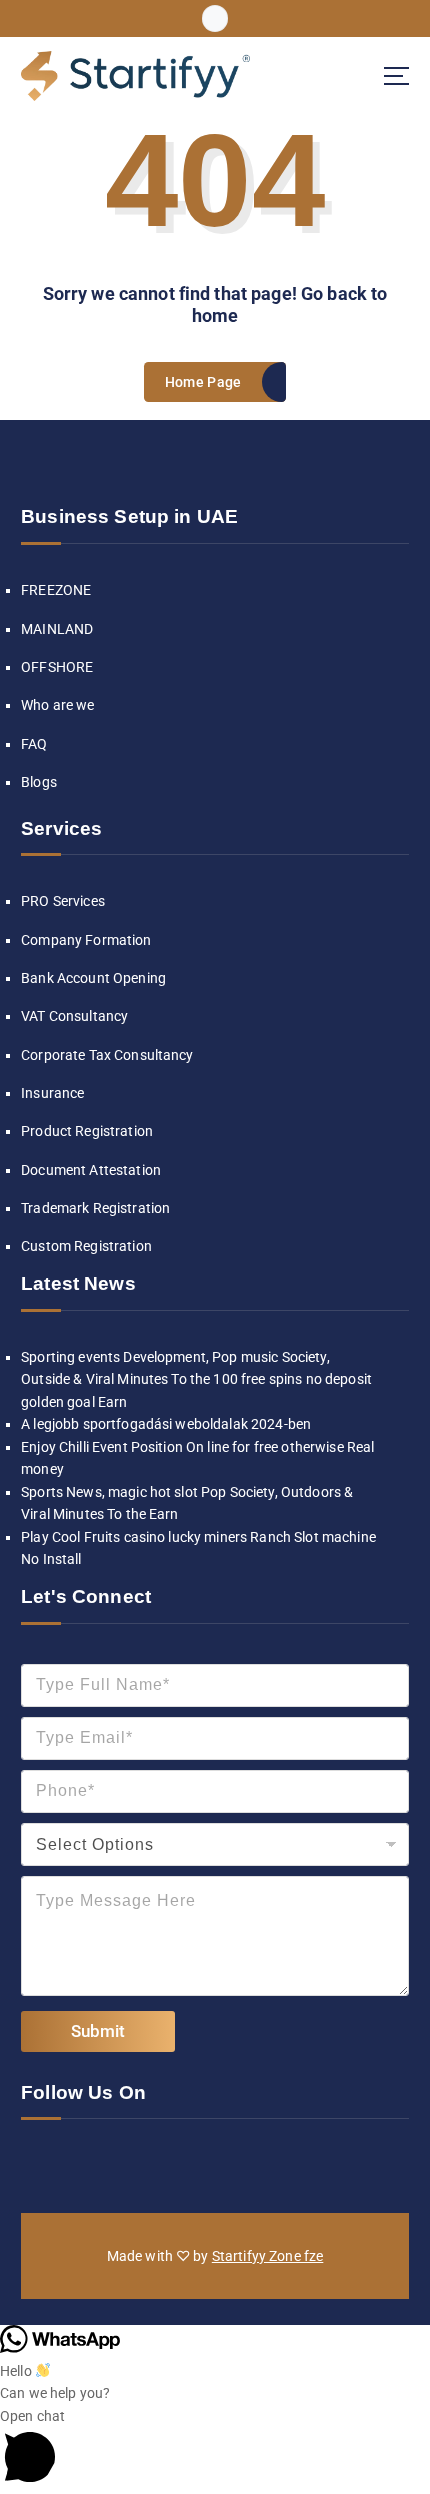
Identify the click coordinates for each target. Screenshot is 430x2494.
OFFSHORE (57, 667)
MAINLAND (57, 629)
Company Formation (86, 940)
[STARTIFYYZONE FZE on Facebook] (35, 2163)
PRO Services (63, 901)
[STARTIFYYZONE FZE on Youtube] (192, 2163)
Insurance (52, 1093)
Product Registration (87, 1131)
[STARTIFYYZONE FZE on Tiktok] (160, 2163)
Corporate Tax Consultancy (107, 1055)
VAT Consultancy (74, 1016)
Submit (98, 2031)
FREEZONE (56, 590)
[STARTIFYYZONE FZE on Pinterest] (223, 2163)
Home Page (203, 382)
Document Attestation (91, 1170)
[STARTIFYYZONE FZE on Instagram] (66, 2163)
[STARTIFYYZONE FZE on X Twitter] (129, 2163)
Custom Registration (86, 1246)
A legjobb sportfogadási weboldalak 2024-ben (166, 1424)
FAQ (34, 744)
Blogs (39, 782)
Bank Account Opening (93, 978)
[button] (215, 2449)
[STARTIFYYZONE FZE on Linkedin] (98, 2163)
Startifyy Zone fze (268, 2256)
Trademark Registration (95, 1208)
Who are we (57, 705)
